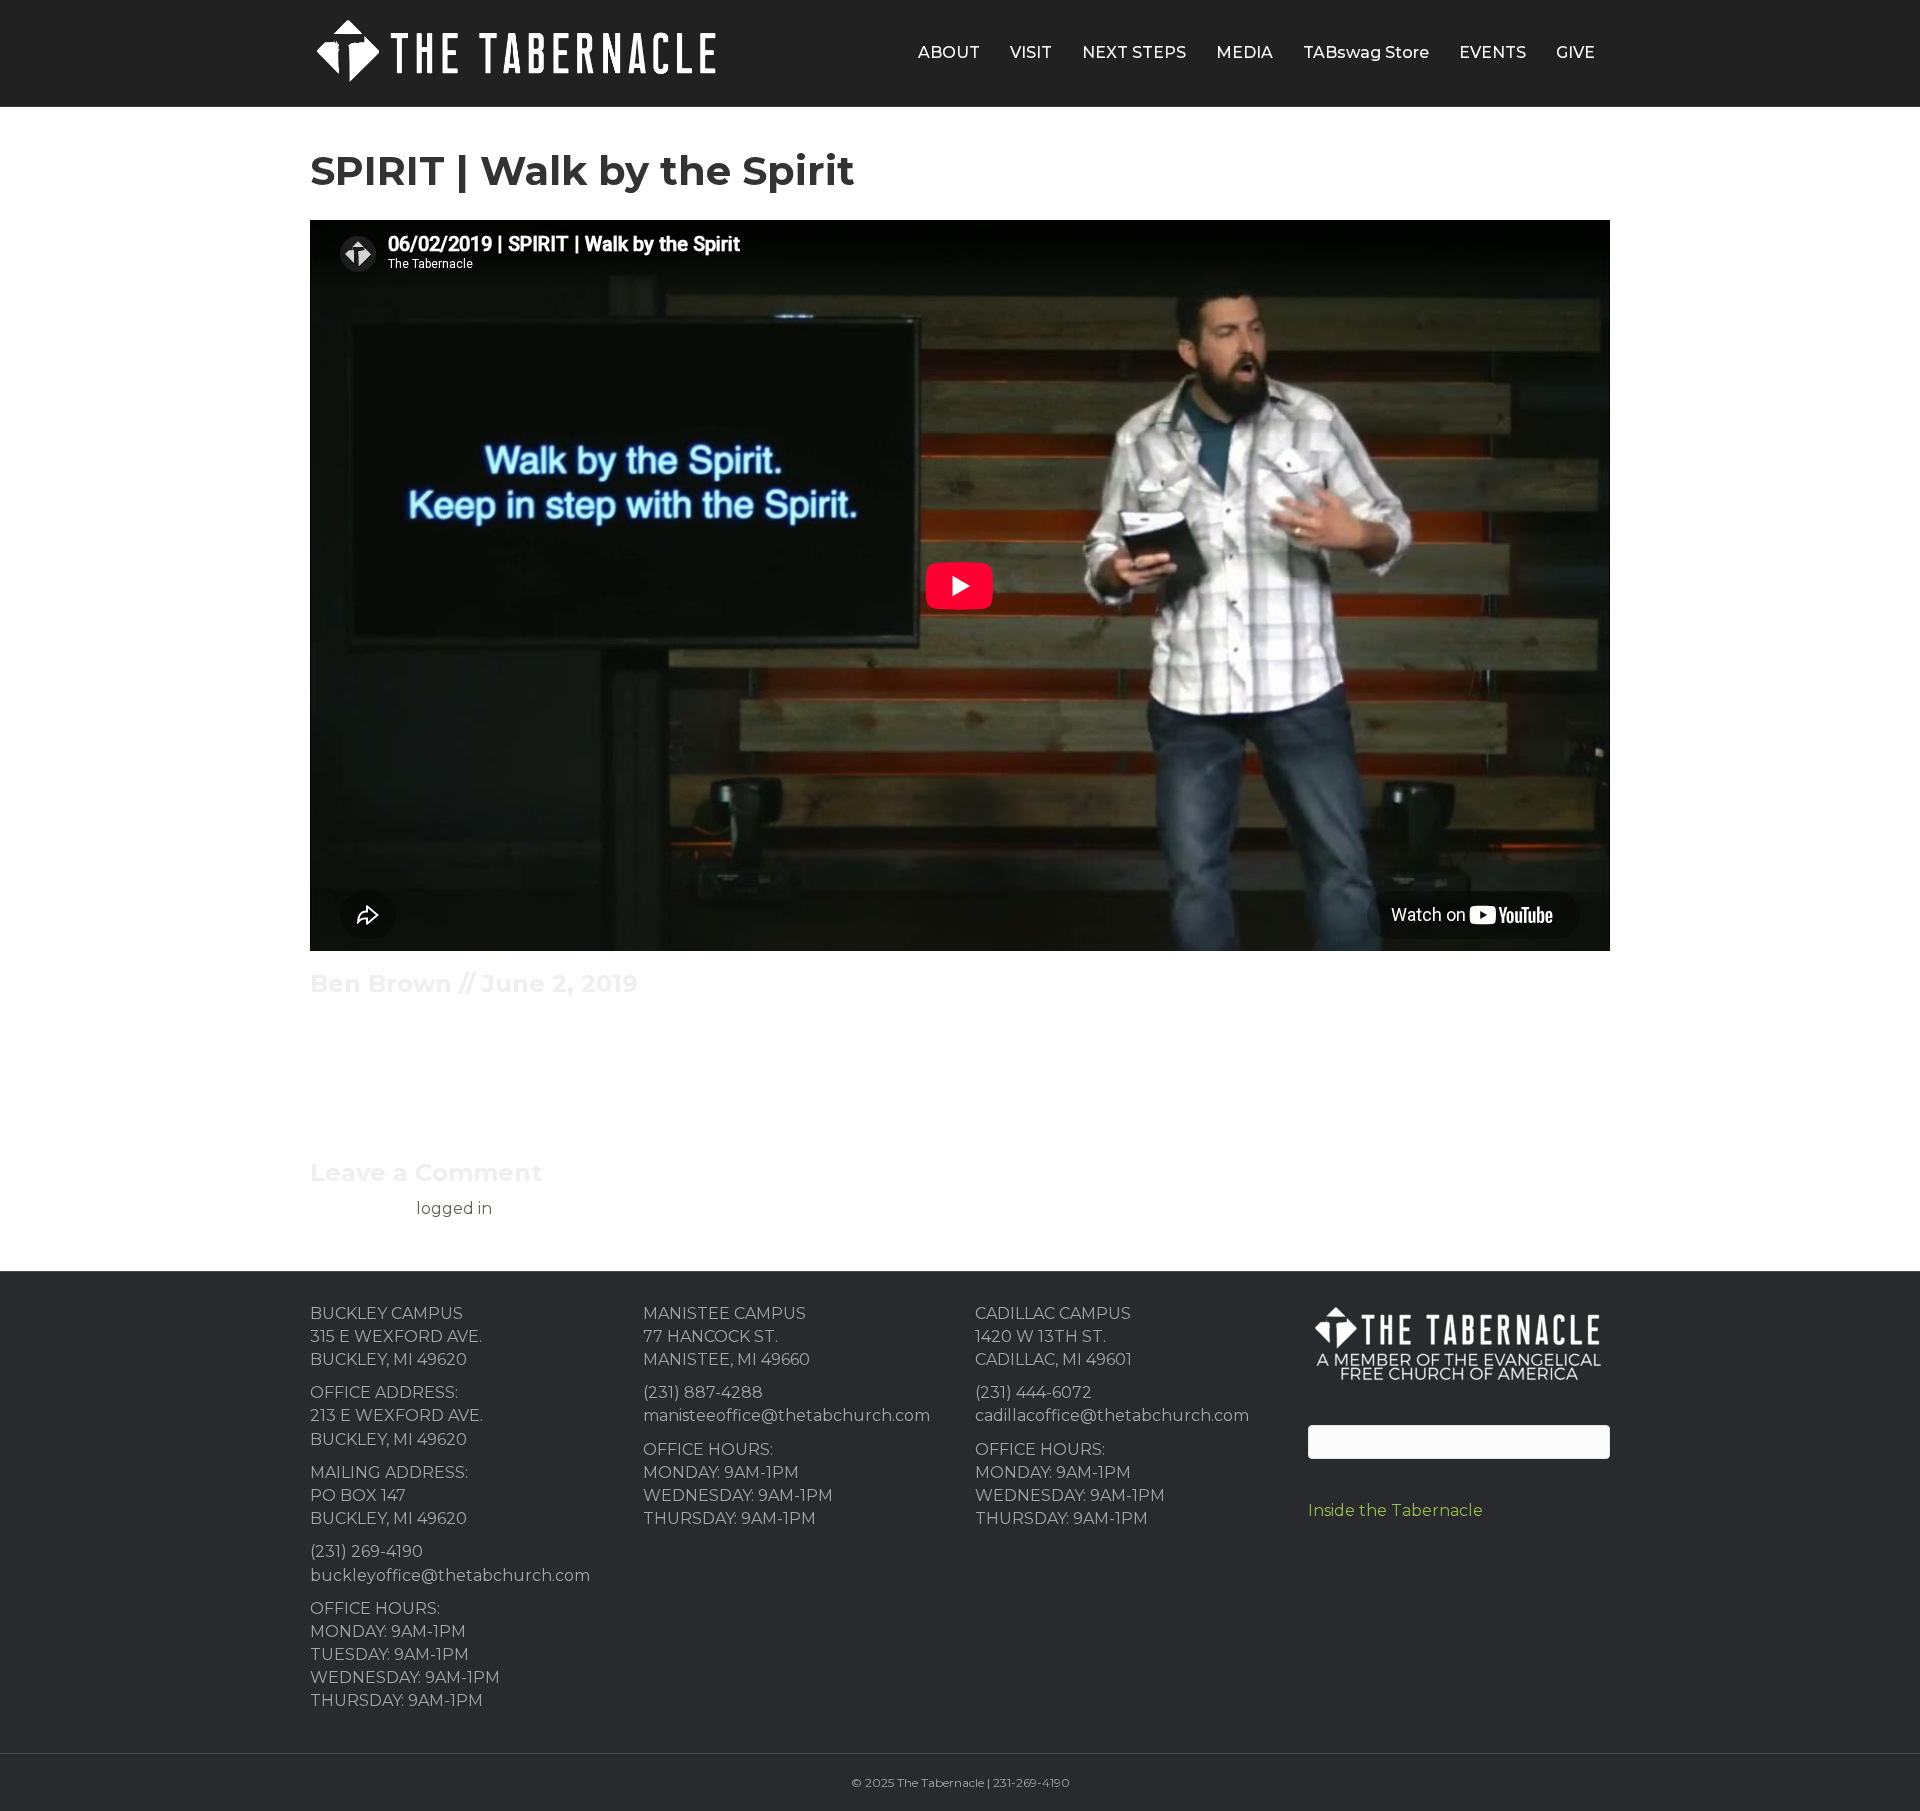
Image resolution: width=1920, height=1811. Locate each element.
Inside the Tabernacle (1395, 1510)
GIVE (1575, 52)
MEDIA (1244, 52)
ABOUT (949, 52)
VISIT (1031, 52)
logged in (454, 1208)
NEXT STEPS (1134, 52)
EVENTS (1492, 52)
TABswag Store (1366, 52)
